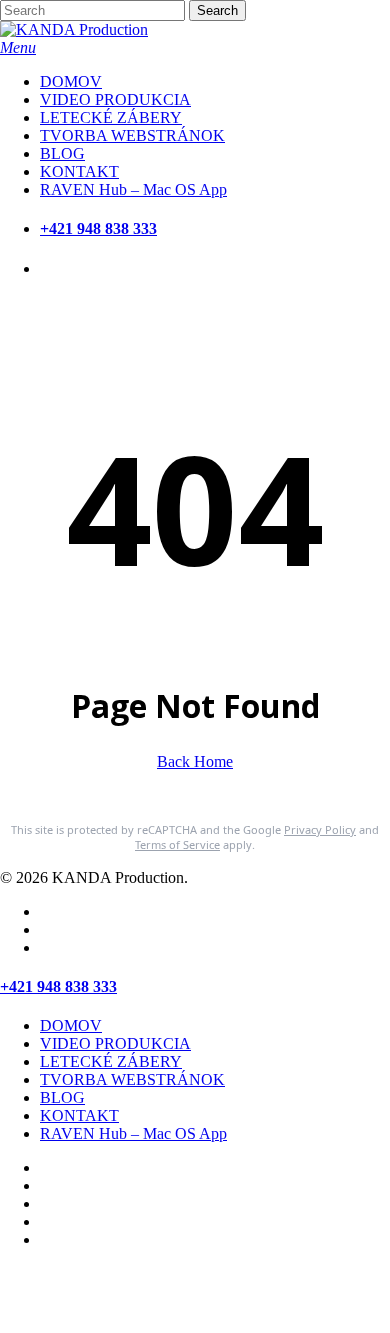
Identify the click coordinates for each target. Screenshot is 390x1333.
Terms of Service (177, 844)
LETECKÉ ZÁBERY (111, 1061)
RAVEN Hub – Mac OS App (133, 1133)
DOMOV (71, 1025)
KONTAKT (79, 1115)
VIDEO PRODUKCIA (115, 1043)
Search (217, 10)
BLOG (62, 1097)
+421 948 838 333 (98, 228)
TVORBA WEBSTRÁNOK (132, 1079)
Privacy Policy (320, 829)
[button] (18, 47)
